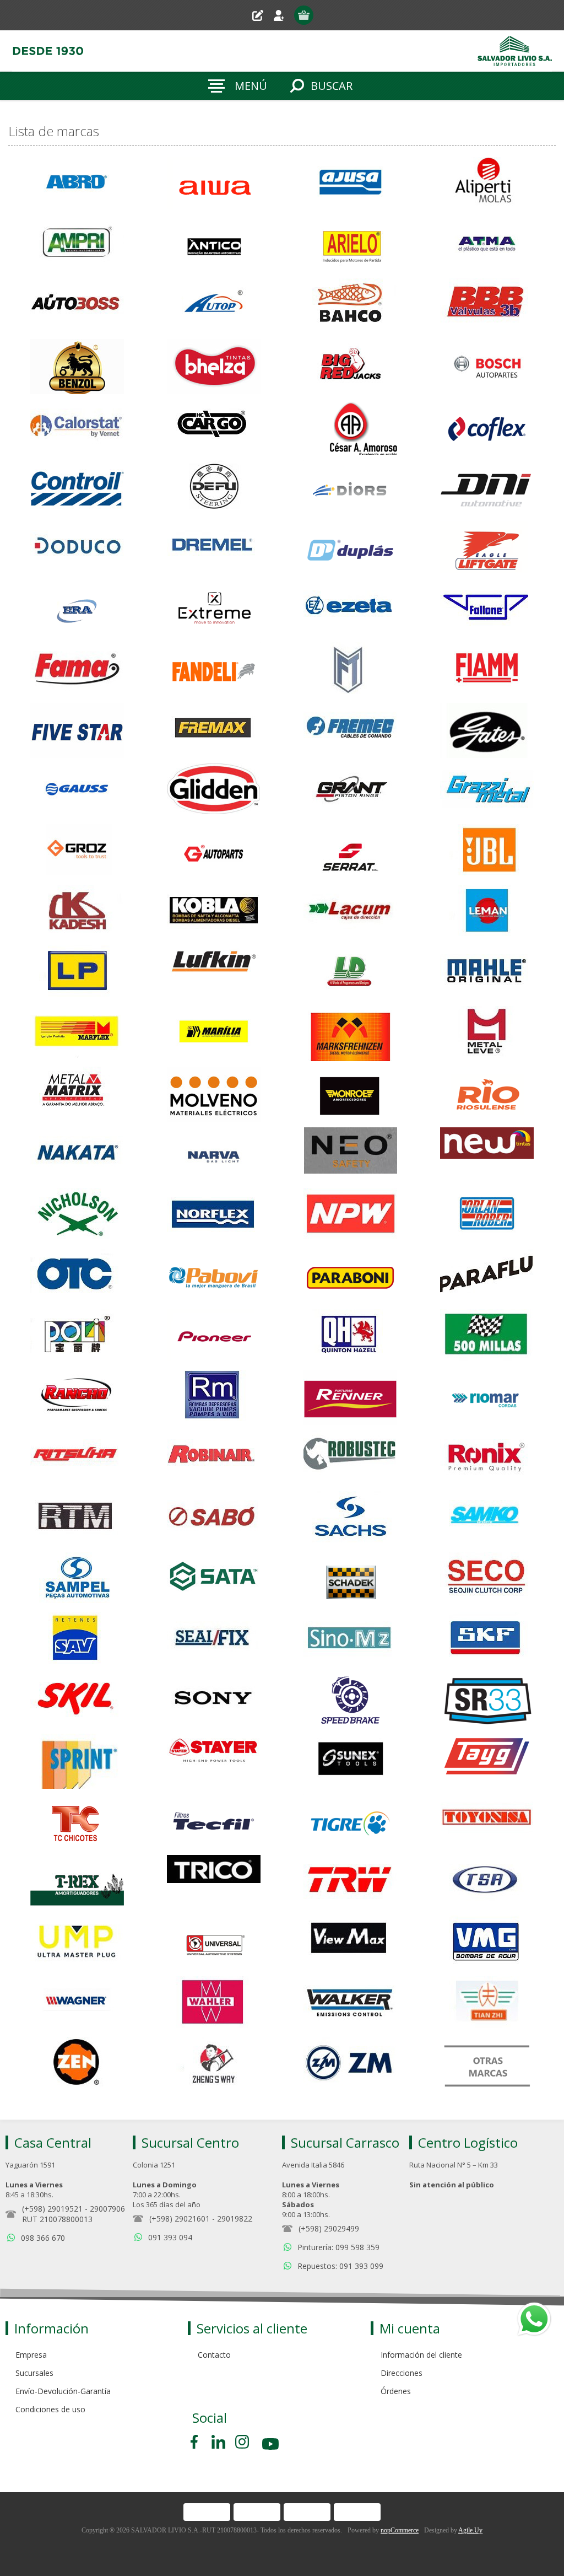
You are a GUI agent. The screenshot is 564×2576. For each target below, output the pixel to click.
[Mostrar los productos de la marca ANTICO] (214, 245)
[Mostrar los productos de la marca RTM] (77, 1519)
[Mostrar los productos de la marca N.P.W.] (350, 1216)
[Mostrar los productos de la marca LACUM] (350, 912)
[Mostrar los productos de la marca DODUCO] (77, 548)
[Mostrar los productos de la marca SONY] (214, 1701)
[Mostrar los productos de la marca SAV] (77, 1640)
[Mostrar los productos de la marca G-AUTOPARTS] (214, 852)
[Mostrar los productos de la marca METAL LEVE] (487, 1034)
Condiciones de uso (50, 2409)
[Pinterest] (218, 2442)
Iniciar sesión (283, 15)
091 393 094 (170, 2237)
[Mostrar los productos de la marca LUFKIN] (214, 973)
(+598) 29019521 (52, 2209)
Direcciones (402, 2373)
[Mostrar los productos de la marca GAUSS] (77, 791)
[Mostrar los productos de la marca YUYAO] (487, 2004)
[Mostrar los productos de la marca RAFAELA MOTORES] (214, 1397)
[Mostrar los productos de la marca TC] (77, 1822)
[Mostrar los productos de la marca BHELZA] (214, 367)
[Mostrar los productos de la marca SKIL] (77, 1701)
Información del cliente (421, 2355)
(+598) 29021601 (180, 2219)
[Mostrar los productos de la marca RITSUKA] (77, 1458)
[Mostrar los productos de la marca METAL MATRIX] (77, 1094)
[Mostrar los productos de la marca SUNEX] (350, 1761)
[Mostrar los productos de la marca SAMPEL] (77, 1579)
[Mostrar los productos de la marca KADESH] (77, 912)
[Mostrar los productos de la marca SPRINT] (77, 1761)
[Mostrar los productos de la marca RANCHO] (77, 1397)
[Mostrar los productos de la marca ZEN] (77, 2064)
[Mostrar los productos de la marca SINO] (350, 1640)
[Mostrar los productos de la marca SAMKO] (487, 1519)
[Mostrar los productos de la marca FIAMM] (487, 670)
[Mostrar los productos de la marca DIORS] (350, 488)
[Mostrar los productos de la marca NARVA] (214, 1155)
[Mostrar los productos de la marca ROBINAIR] (214, 1458)
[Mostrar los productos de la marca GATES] (487, 730)
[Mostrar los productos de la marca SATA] (214, 1579)
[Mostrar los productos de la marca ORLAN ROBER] (487, 1216)
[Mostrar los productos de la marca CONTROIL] (77, 488)
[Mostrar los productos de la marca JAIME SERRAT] (350, 852)
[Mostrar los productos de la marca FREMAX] (214, 730)
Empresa (31, 2355)
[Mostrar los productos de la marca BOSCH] (487, 367)
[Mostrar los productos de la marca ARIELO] (350, 245)
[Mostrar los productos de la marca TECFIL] (214, 1822)
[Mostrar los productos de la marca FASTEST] (350, 670)
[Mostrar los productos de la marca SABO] (214, 1519)
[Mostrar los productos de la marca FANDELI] (214, 670)
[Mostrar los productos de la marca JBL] (487, 852)
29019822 (235, 2219)
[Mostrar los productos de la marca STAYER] (214, 1761)
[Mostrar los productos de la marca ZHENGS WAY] (214, 2064)
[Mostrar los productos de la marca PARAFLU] (487, 1276)
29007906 (107, 2209)
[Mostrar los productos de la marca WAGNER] (77, 2004)
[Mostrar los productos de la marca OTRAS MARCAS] (487, 2064)
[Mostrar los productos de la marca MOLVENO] (214, 1094)
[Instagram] (242, 2442)
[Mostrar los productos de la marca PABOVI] (214, 1276)
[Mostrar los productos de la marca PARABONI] (350, 1276)
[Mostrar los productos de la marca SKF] (487, 1640)
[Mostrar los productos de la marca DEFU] (214, 488)
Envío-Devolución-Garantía (63, 2391)
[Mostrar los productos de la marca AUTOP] (214, 306)
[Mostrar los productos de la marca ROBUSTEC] (350, 1458)
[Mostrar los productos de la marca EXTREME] (214, 609)
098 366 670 (43, 2238)
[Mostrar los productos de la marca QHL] (350, 1337)
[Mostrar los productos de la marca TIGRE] (350, 1822)
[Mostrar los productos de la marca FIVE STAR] (77, 730)
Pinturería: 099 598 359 (338, 2247)
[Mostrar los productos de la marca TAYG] (487, 1761)
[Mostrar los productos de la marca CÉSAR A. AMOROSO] (350, 427)
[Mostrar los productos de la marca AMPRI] (77, 245)
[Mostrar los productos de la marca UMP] (77, 1943)
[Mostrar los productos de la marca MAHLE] (487, 973)
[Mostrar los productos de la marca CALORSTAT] (77, 427)
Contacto (214, 2355)
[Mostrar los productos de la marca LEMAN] (487, 912)
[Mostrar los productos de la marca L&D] (350, 973)
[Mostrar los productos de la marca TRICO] (214, 1883)
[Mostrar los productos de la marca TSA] (487, 1883)
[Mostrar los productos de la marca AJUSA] (350, 185)
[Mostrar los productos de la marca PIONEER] (214, 1337)
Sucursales (34, 2373)
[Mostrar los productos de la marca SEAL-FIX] (214, 1640)
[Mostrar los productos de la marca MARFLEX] (77, 1034)
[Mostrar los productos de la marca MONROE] (350, 1094)
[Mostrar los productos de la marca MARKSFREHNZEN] (350, 1034)
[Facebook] (196, 2442)
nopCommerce (400, 2530)
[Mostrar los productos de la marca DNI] (487, 488)
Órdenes (396, 2391)
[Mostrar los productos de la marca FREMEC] (350, 730)
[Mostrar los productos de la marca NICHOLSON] (77, 1216)
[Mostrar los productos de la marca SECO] (487, 1579)
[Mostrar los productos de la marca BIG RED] (350, 367)
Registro (262, 15)
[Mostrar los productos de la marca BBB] (487, 306)
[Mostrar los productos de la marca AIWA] (214, 185)
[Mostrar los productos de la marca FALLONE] (487, 609)
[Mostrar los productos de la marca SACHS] (350, 1519)
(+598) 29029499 (329, 2228)
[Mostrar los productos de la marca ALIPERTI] (487, 185)
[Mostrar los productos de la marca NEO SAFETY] (350, 1155)
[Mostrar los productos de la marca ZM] (350, 2064)
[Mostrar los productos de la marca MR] (487, 1094)
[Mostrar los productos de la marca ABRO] (77, 185)
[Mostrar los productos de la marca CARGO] (214, 427)
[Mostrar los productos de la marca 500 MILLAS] (487, 1337)
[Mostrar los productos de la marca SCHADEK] (350, 1579)
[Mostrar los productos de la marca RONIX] (487, 1458)
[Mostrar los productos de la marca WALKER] (350, 2004)
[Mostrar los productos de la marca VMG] (487, 1943)
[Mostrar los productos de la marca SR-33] (487, 1701)
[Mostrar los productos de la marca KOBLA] (214, 912)
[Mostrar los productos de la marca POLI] (77, 1337)
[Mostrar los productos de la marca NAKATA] (77, 1155)
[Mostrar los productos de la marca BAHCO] (350, 306)
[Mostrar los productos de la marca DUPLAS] (350, 548)
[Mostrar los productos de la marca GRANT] (350, 791)
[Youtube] (272, 2446)
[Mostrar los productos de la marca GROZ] (77, 852)
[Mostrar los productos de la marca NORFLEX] (214, 1216)
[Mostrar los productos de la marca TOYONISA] (487, 1822)
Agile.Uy (470, 2530)
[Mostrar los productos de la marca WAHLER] (214, 2004)
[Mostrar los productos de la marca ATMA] (487, 245)
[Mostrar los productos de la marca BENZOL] (77, 367)
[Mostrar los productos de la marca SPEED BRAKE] (350, 1701)
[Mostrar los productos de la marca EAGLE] (487, 548)
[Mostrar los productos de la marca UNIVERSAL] (214, 1943)
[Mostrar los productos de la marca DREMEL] (214, 548)
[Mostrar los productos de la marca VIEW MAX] (350, 1943)
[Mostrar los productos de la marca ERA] (77, 609)
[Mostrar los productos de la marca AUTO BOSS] (77, 306)
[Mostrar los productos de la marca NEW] (487, 1155)
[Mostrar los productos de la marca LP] (77, 973)
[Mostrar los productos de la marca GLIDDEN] (214, 791)
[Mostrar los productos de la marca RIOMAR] (487, 1397)
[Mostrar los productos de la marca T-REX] (77, 1883)
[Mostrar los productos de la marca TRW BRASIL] (350, 1883)
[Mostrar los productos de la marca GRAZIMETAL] (487, 791)
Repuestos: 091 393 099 (340, 2266)
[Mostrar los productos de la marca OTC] (77, 1276)
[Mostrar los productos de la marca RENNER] (350, 1397)
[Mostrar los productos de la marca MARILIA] (214, 1034)
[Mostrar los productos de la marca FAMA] (77, 670)
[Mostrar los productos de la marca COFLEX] (487, 427)
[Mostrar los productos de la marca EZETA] (350, 609)
